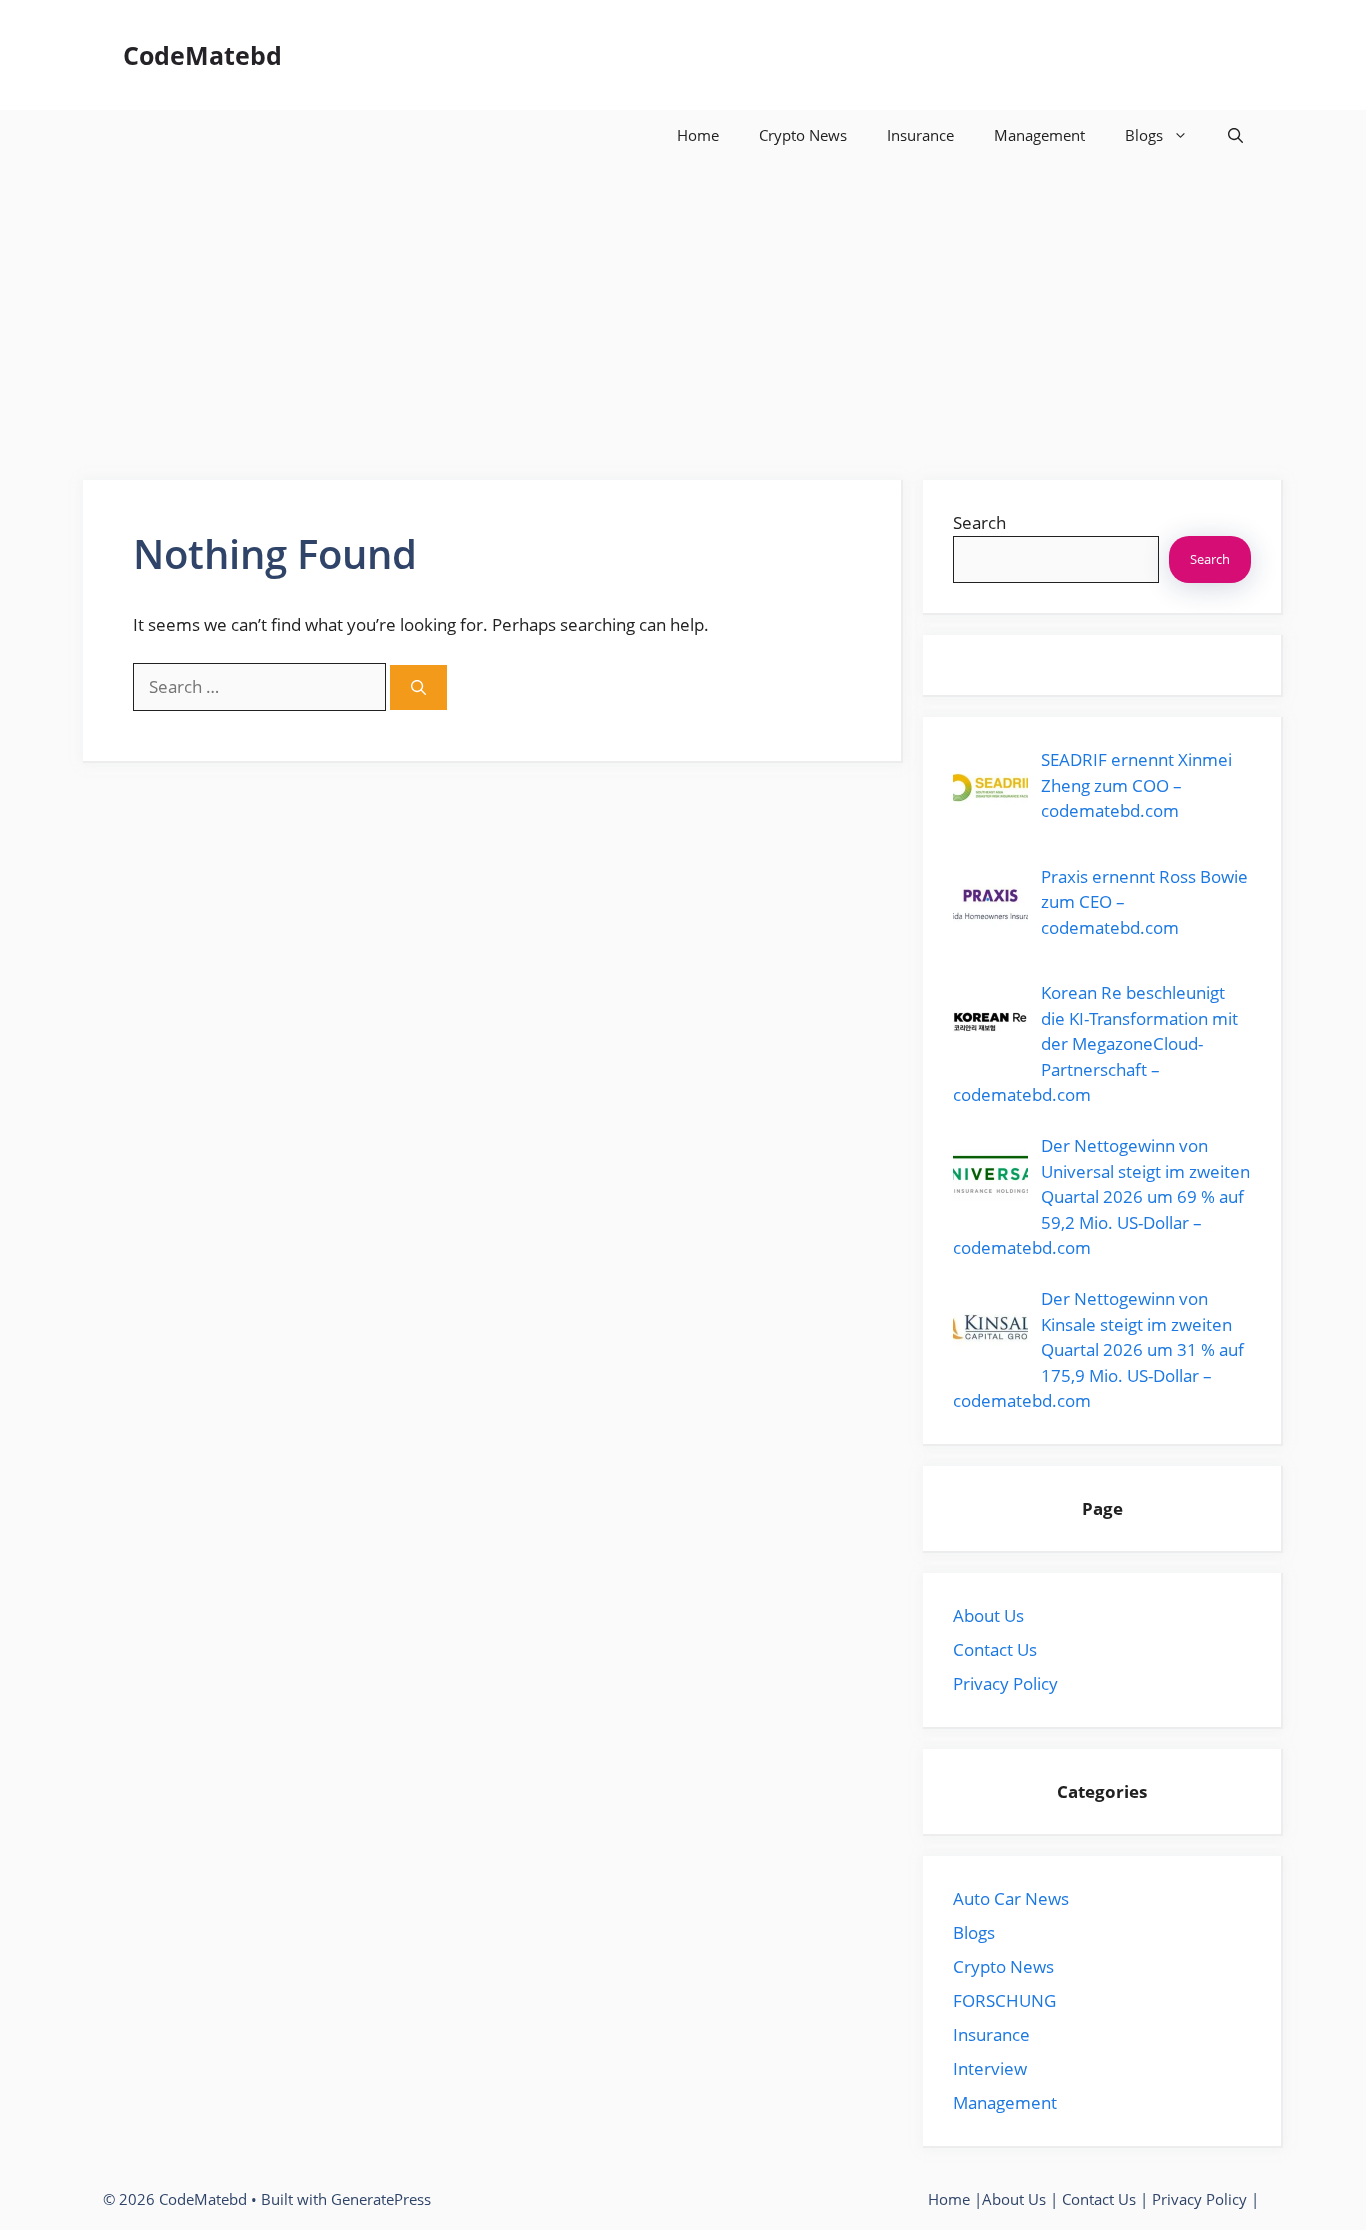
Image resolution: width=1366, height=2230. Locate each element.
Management (1039, 135)
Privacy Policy (1005, 1683)
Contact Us (995, 1649)
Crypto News (803, 135)
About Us (988, 1615)
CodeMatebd (202, 55)
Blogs (1144, 135)
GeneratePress (381, 2199)
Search (979, 522)
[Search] (418, 687)
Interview (990, 2068)
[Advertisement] (683, 310)
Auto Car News (1011, 1898)
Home (698, 135)
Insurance (920, 135)
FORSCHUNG (1004, 2000)
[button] (1235, 135)
